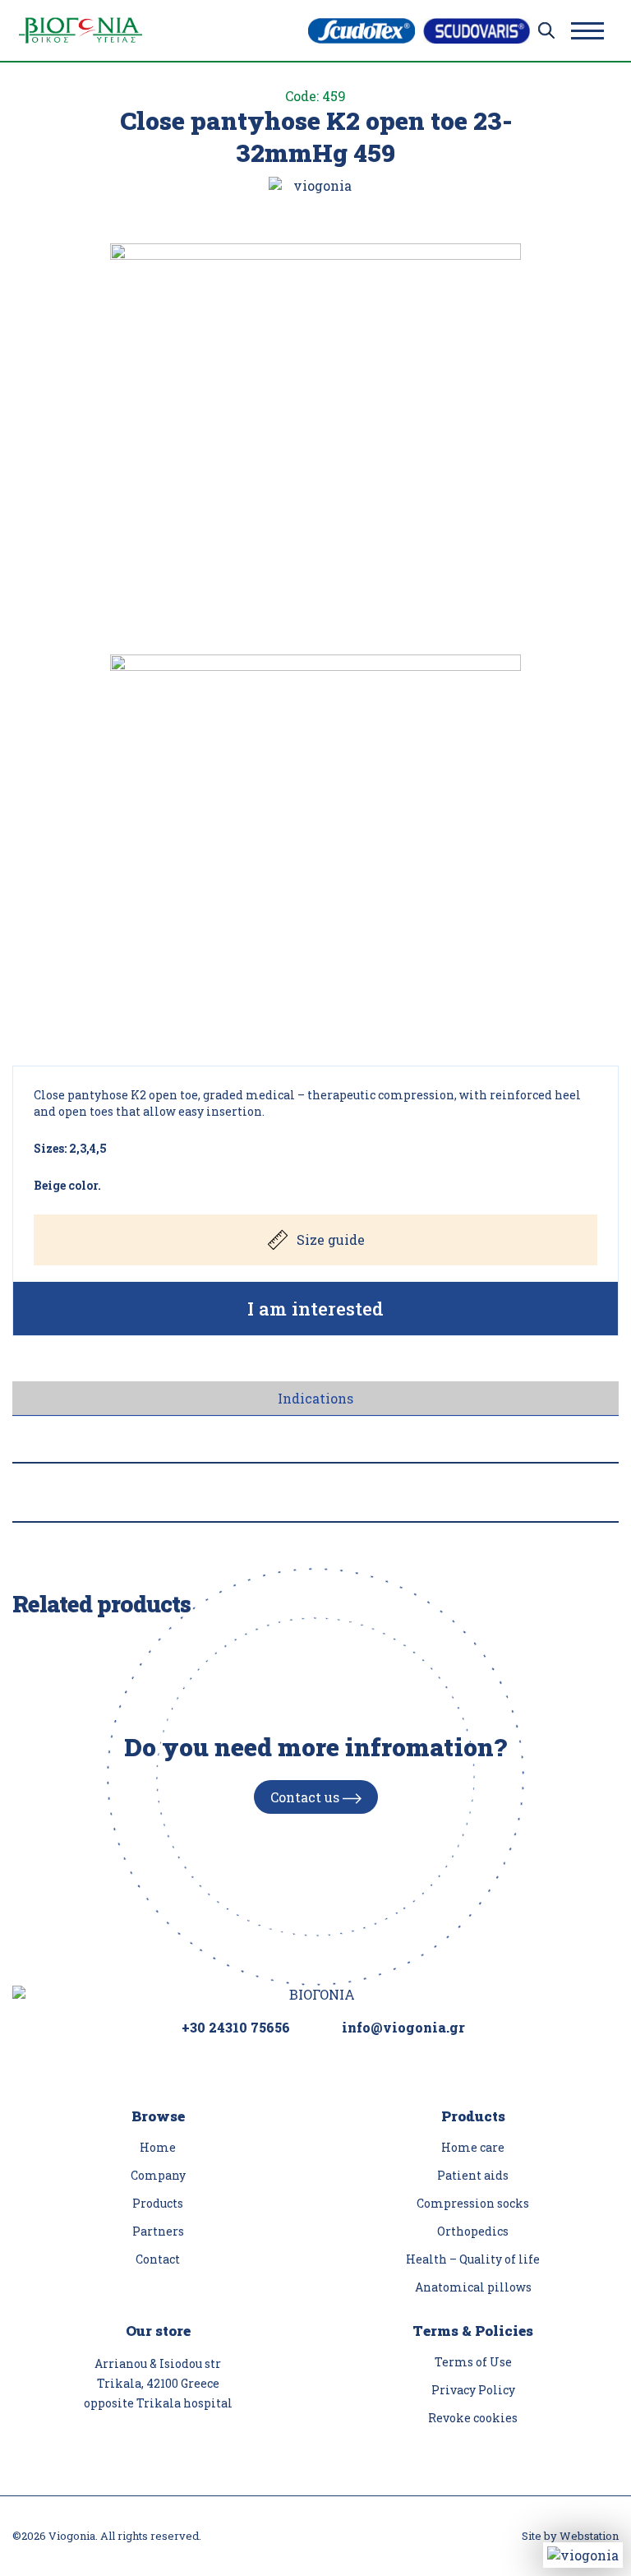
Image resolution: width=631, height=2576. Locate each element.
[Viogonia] (81, 30)
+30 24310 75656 (236, 2027)
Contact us (306, 1797)
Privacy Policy (473, 2390)
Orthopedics (473, 2231)
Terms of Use (473, 2362)
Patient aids (473, 2175)
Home (158, 2147)
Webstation (589, 2536)
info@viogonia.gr (403, 2027)
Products (158, 2203)
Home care (473, 2147)
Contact (158, 2259)
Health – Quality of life (473, 2259)
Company (158, 2175)
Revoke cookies (473, 2418)
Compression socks (473, 2203)
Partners (158, 2231)
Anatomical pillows (473, 2287)
